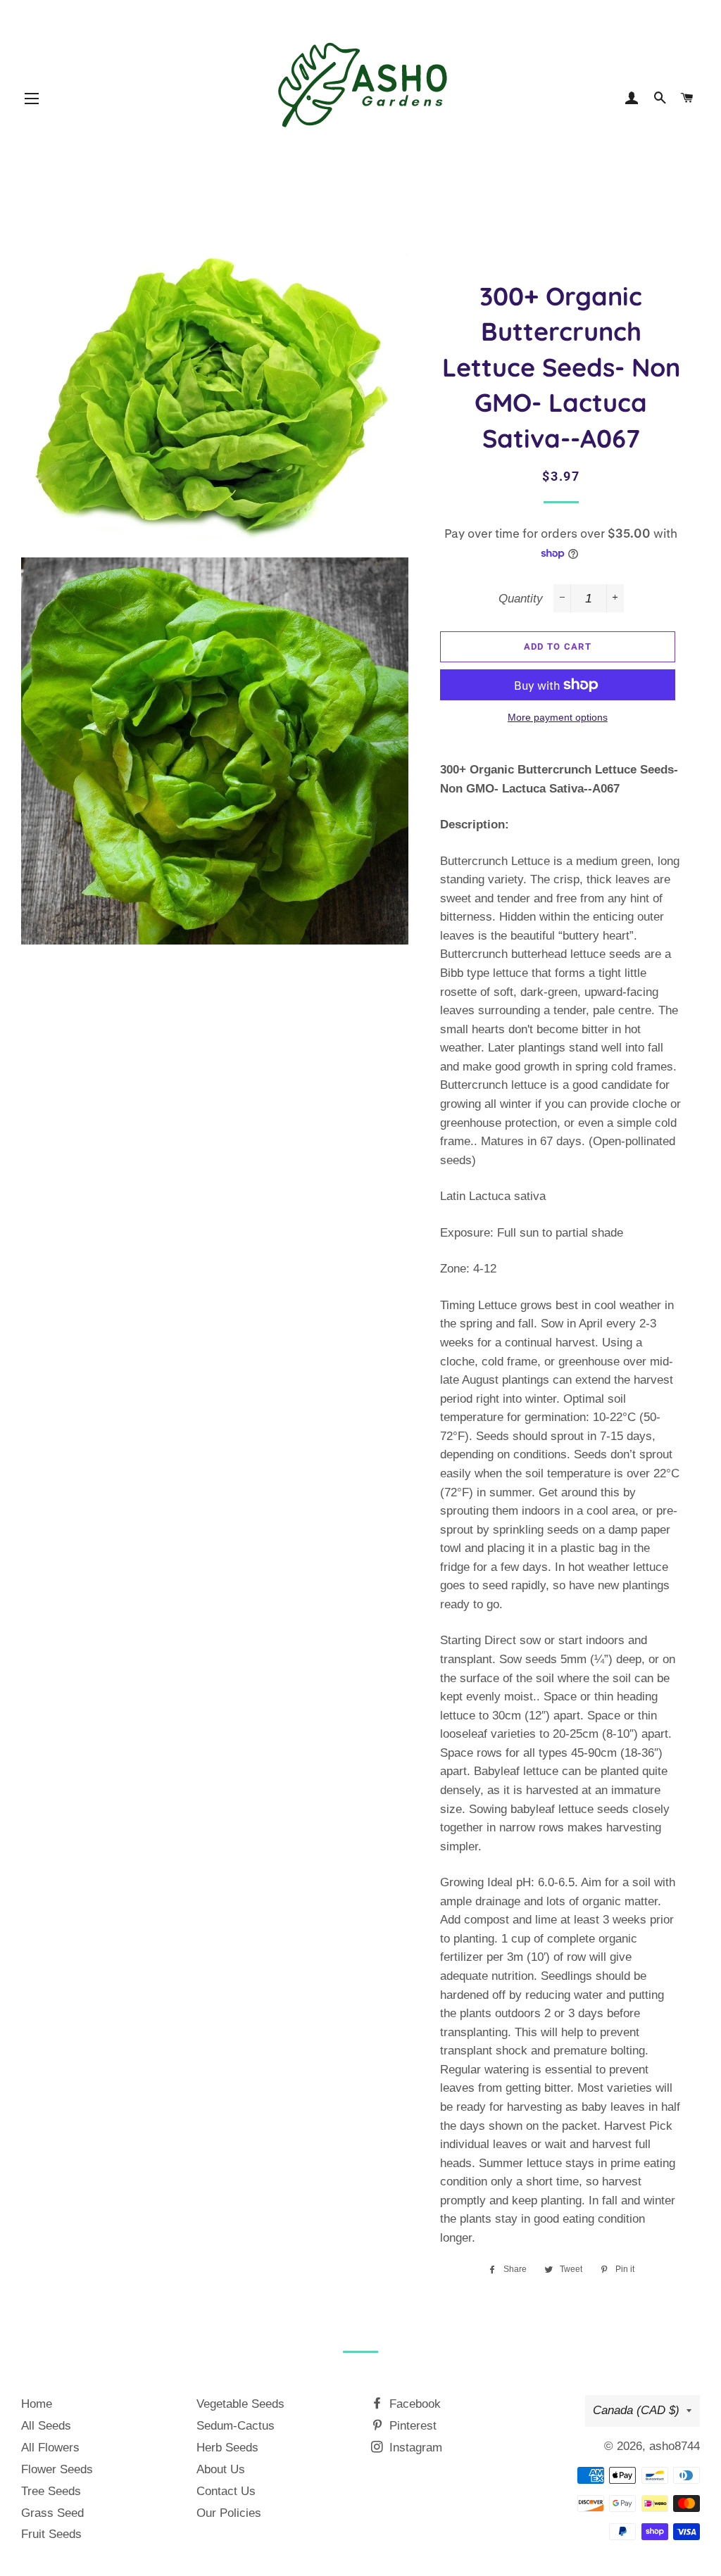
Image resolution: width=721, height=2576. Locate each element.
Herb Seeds (227, 2448)
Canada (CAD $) (636, 2410)
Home (37, 2404)
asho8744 (675, 2446)
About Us (221, 2469)
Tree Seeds (51, 2491)
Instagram (414, 2448)
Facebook (413, 2404)
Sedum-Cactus (236, 2426)
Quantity (521, 599)
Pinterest (411, 2426)
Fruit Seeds (51, 2534)
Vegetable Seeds (240, 2404)
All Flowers (50, 2448)
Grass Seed (52, 2513)
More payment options (558, 717)
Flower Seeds (57, 2469)
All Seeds (46, 2426)
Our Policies (229, 2513)
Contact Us (226, 2491)
